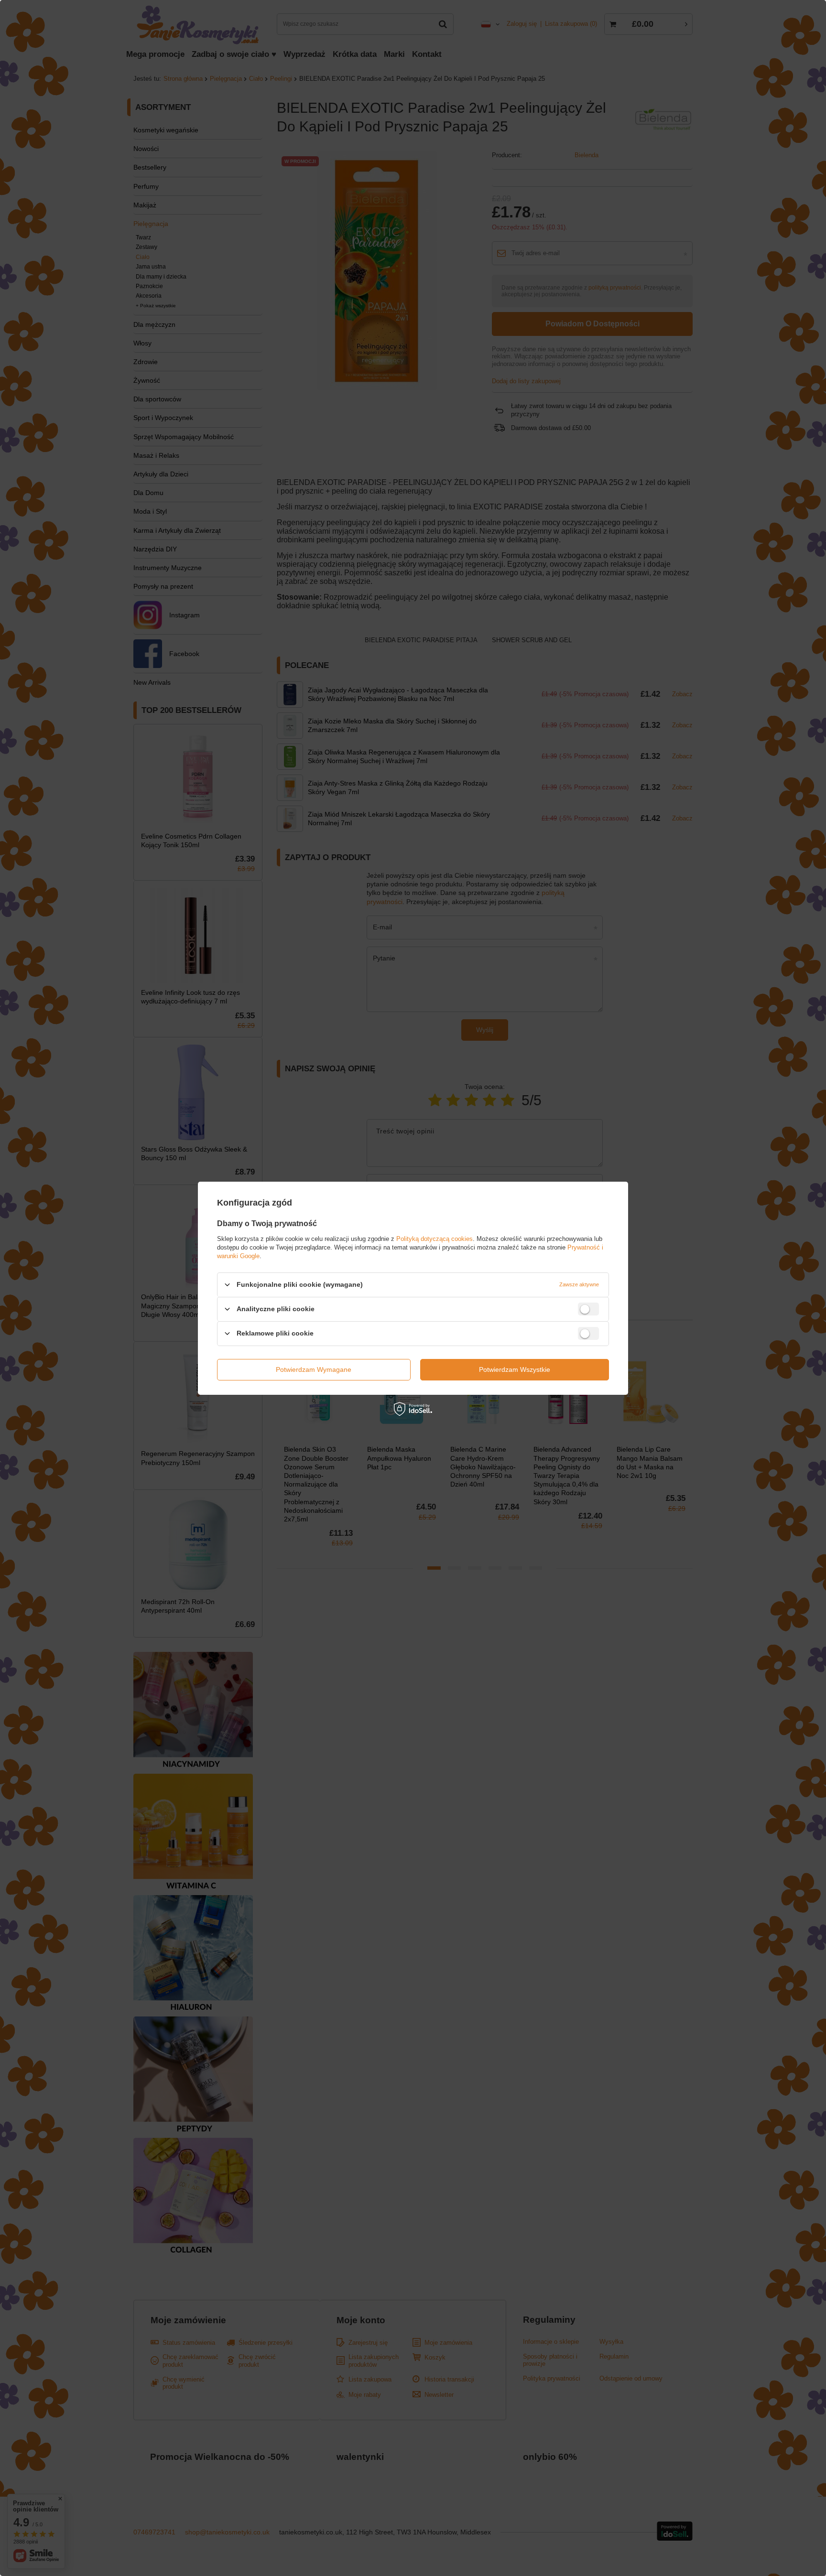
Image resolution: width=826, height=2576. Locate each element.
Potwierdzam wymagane (314, 1369)
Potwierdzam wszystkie (515, 1369)
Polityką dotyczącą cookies (435, 1238)
